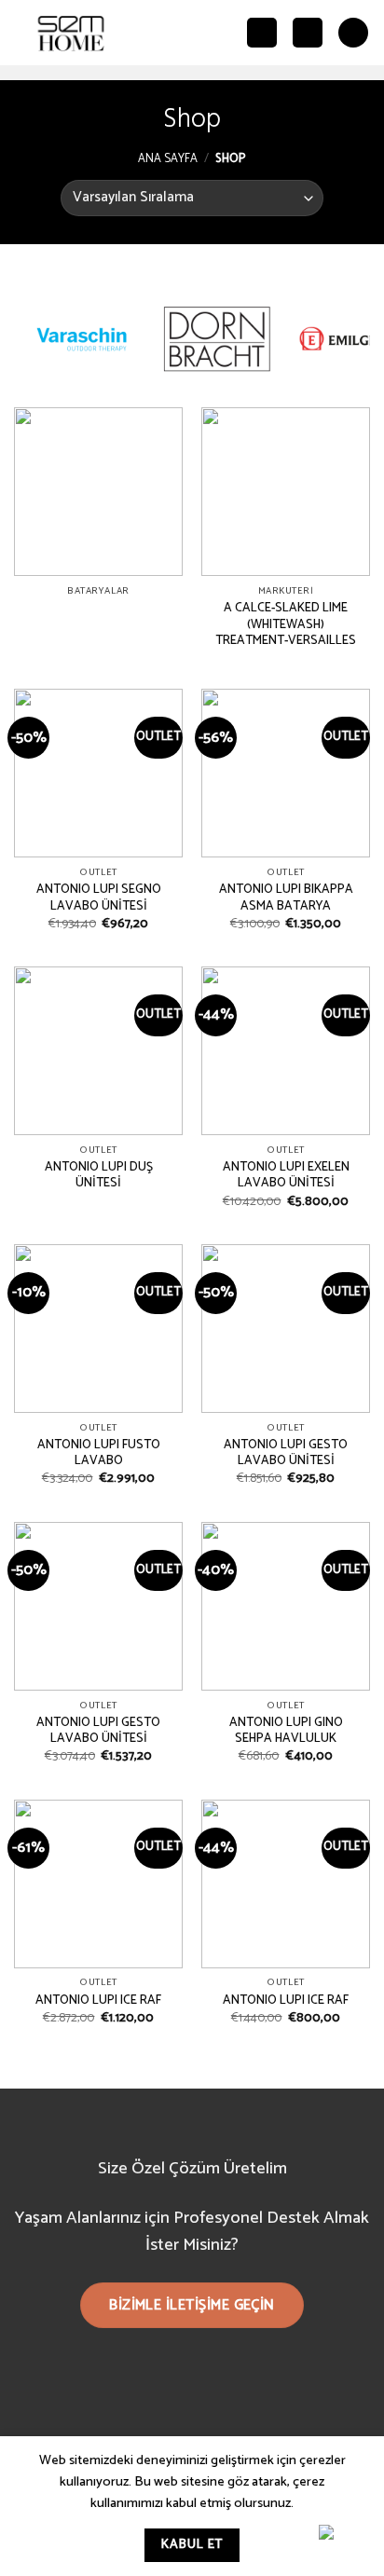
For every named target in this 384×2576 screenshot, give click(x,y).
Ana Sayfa (168, 159)
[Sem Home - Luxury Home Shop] (71, 33)
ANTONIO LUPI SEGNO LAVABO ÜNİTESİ (99, 898)
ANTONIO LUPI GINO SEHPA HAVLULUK (286, 1731)
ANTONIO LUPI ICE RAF (98, 2001)
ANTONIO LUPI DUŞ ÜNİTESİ (99, 1176)
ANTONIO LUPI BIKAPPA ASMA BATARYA (286, 898)
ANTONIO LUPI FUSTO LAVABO (99, 1453)
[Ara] (262, 33)
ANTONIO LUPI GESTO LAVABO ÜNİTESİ (286, 1453)
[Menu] (353, 33)
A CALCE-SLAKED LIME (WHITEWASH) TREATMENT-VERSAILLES (286, 625)
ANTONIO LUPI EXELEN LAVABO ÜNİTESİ (286, 1176)
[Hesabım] (308, 33)
